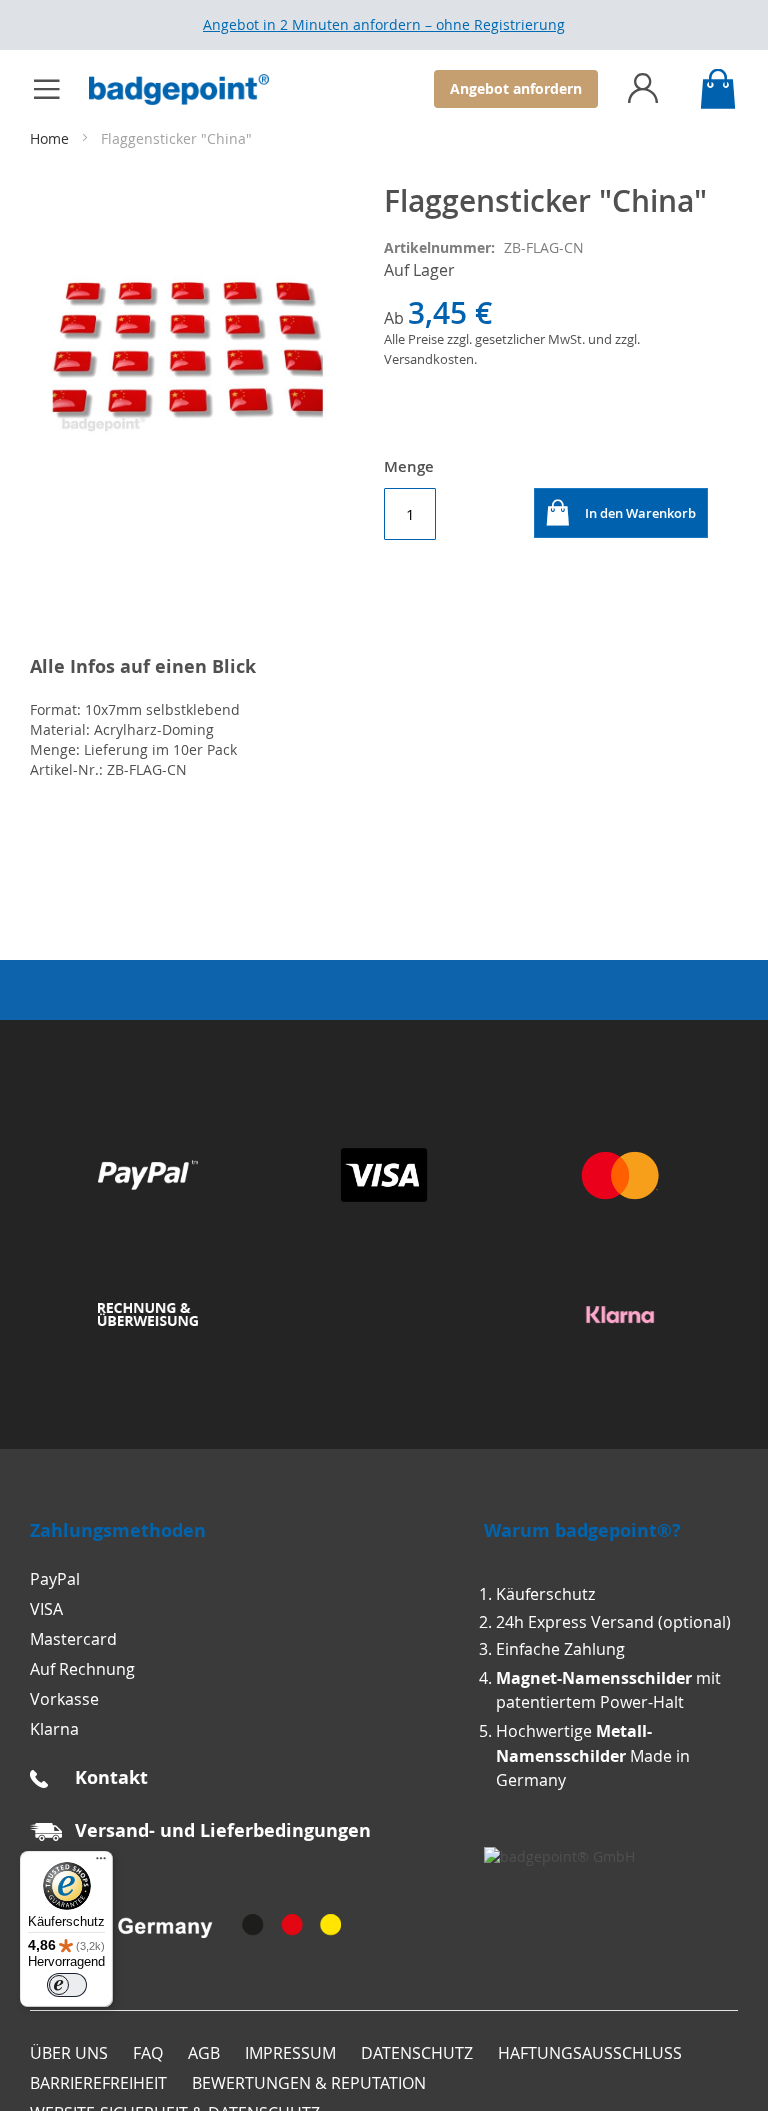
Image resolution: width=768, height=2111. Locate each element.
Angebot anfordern (516, 88)
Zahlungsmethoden (118, 1530)
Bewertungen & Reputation (309, 2083)
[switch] (67, 1985)
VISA (46, 1609)
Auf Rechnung (82, 1669)
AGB (204, 2053)
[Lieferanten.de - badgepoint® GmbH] (559, 1856)
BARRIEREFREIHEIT (98, 2083)
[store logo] (189, 89)
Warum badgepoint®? (582, 1530)
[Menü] (101, 1863)
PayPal (55, 1579)
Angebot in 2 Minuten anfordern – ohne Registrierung (384, 24)
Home (51, 138)
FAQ (148, 2053)
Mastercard (73, 1639)
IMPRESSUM (290, 2053)
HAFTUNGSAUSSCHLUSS (590, 2053)
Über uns (69, 2053)
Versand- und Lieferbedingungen (223, 1830)
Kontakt (111, 1777)
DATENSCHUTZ (417, 2053)
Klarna (54, 1729)
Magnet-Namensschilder (594, 1678)
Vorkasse (64, 1699)
